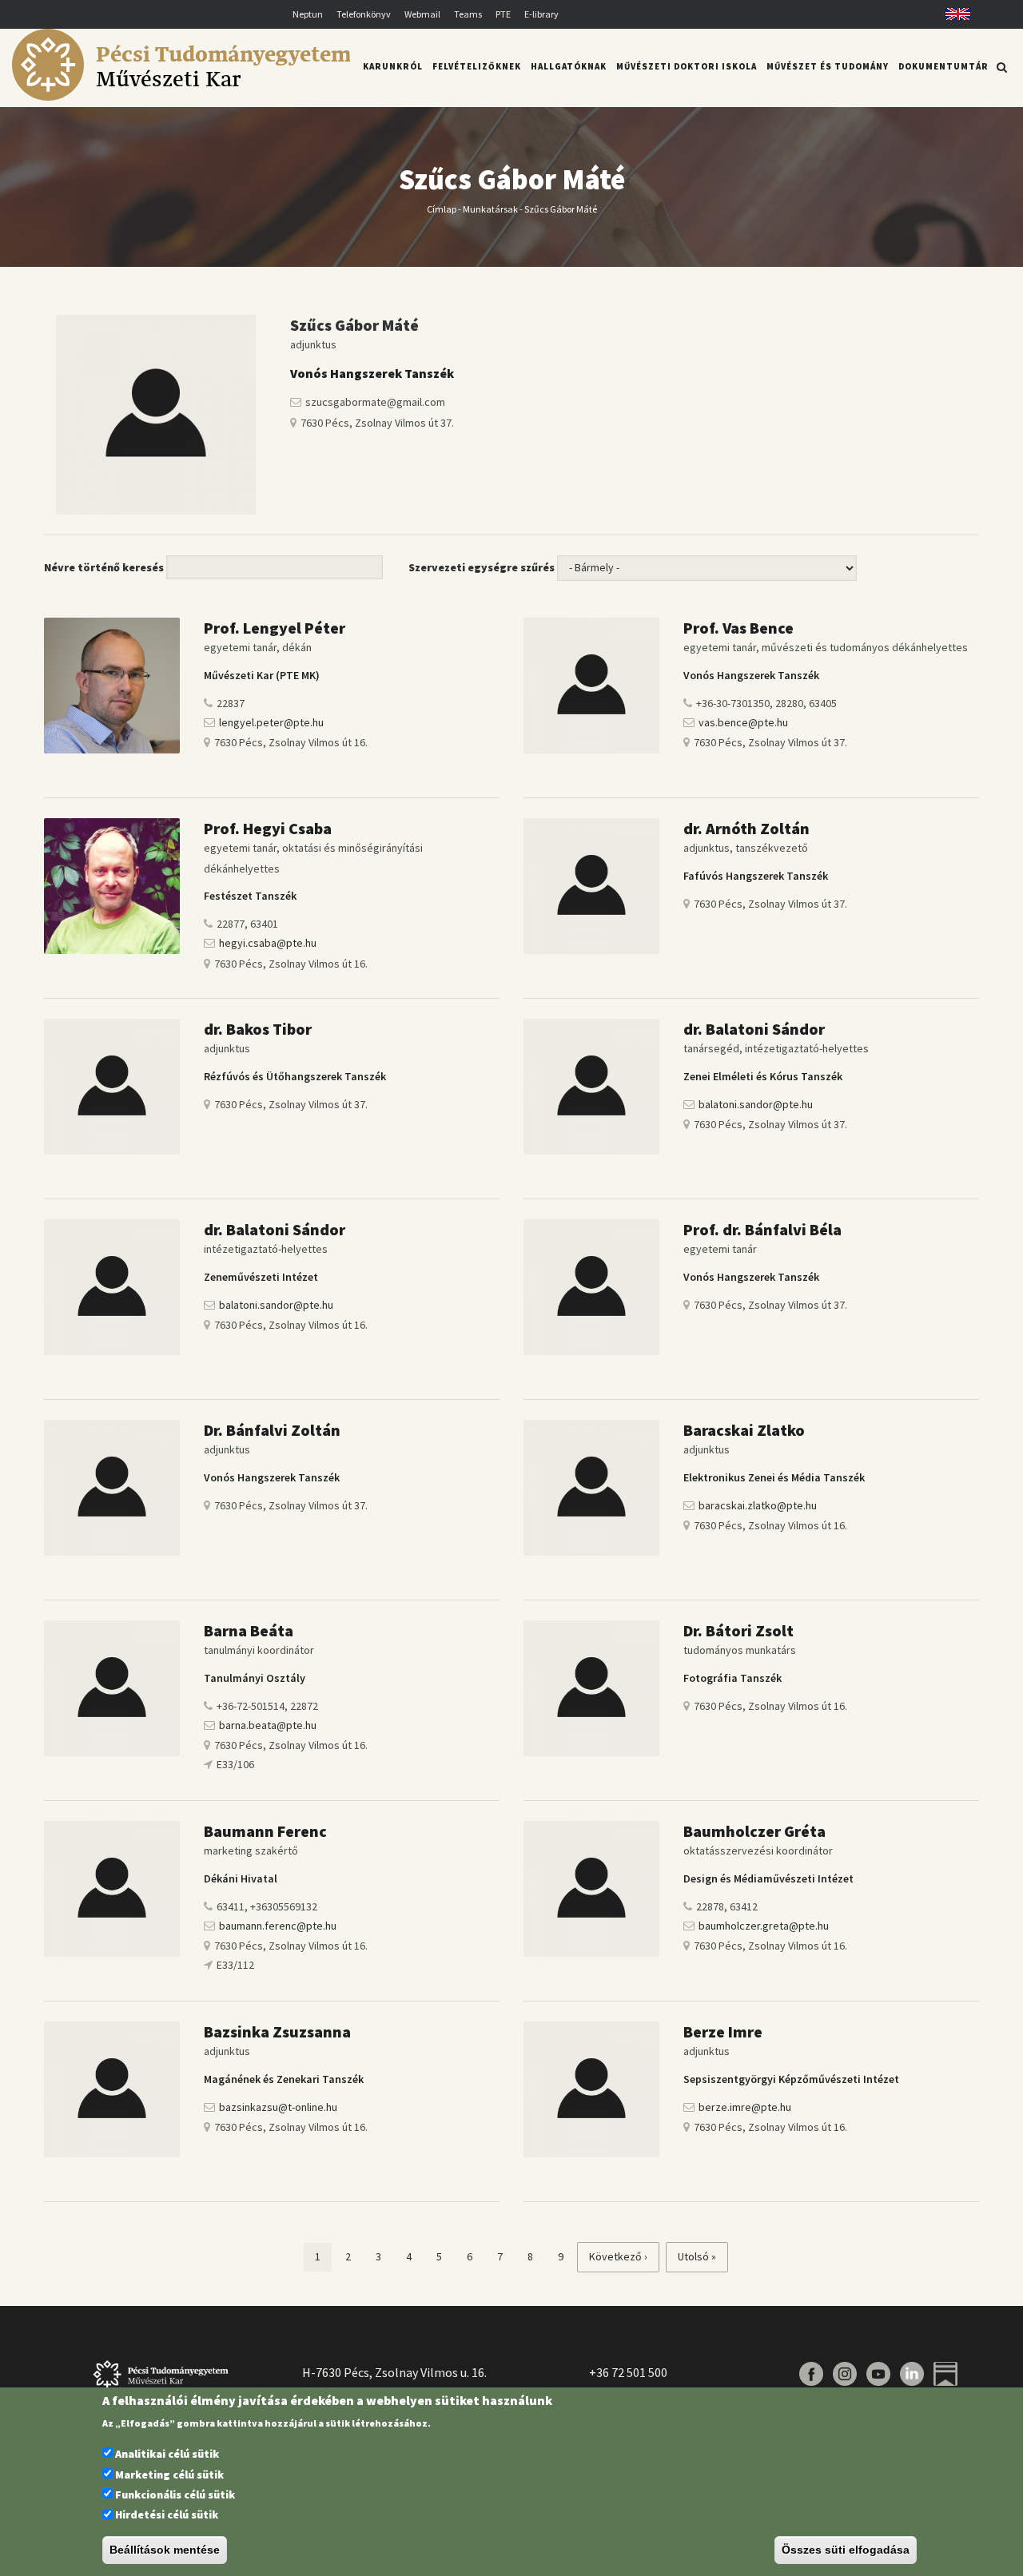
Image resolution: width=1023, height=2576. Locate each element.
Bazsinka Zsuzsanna (277, 2031)
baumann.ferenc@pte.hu (278, 1926)
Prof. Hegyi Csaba (268, 828)
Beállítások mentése (165, 2550)
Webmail (422, 14)
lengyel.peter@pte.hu (271, 722)
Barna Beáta (249, 1630)
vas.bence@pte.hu (743, 722)
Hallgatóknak (569, 66)
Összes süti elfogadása (846, 2550)
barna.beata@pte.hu (268, 1725)
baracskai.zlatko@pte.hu (758, 1505)
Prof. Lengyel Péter (276, 628)
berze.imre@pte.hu (745, 2107)
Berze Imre (723, 2031)
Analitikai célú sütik (167, 2455)
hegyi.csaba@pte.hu (268, 943)
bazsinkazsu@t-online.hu (278, 2107)
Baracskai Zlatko (744, 1430)
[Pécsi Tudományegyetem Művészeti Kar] (181, 97)
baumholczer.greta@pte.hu (764, 1926)
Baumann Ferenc (265, 1831)
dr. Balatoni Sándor (754, 1029)
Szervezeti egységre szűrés (482, 567)
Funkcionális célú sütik (175, 2495)
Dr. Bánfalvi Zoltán (272, 1430)
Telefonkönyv (364, 14)
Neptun (308, 14)
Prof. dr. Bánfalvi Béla (762, 1229)
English (952, 14)
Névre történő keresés (104, 567)
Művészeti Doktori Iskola (687, 66)
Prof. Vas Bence (738, 628)
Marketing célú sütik (169, 2475)
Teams (468, 14)
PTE (503, 14)
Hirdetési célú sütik (167, 2515)
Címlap (442, 208)
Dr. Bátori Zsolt (738, 1630)
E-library (541, 14)
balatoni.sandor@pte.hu (756, 1104)
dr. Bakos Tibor (258, 1029)
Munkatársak (490, 208)
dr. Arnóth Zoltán (746, 828)
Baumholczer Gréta (754, 1831)
